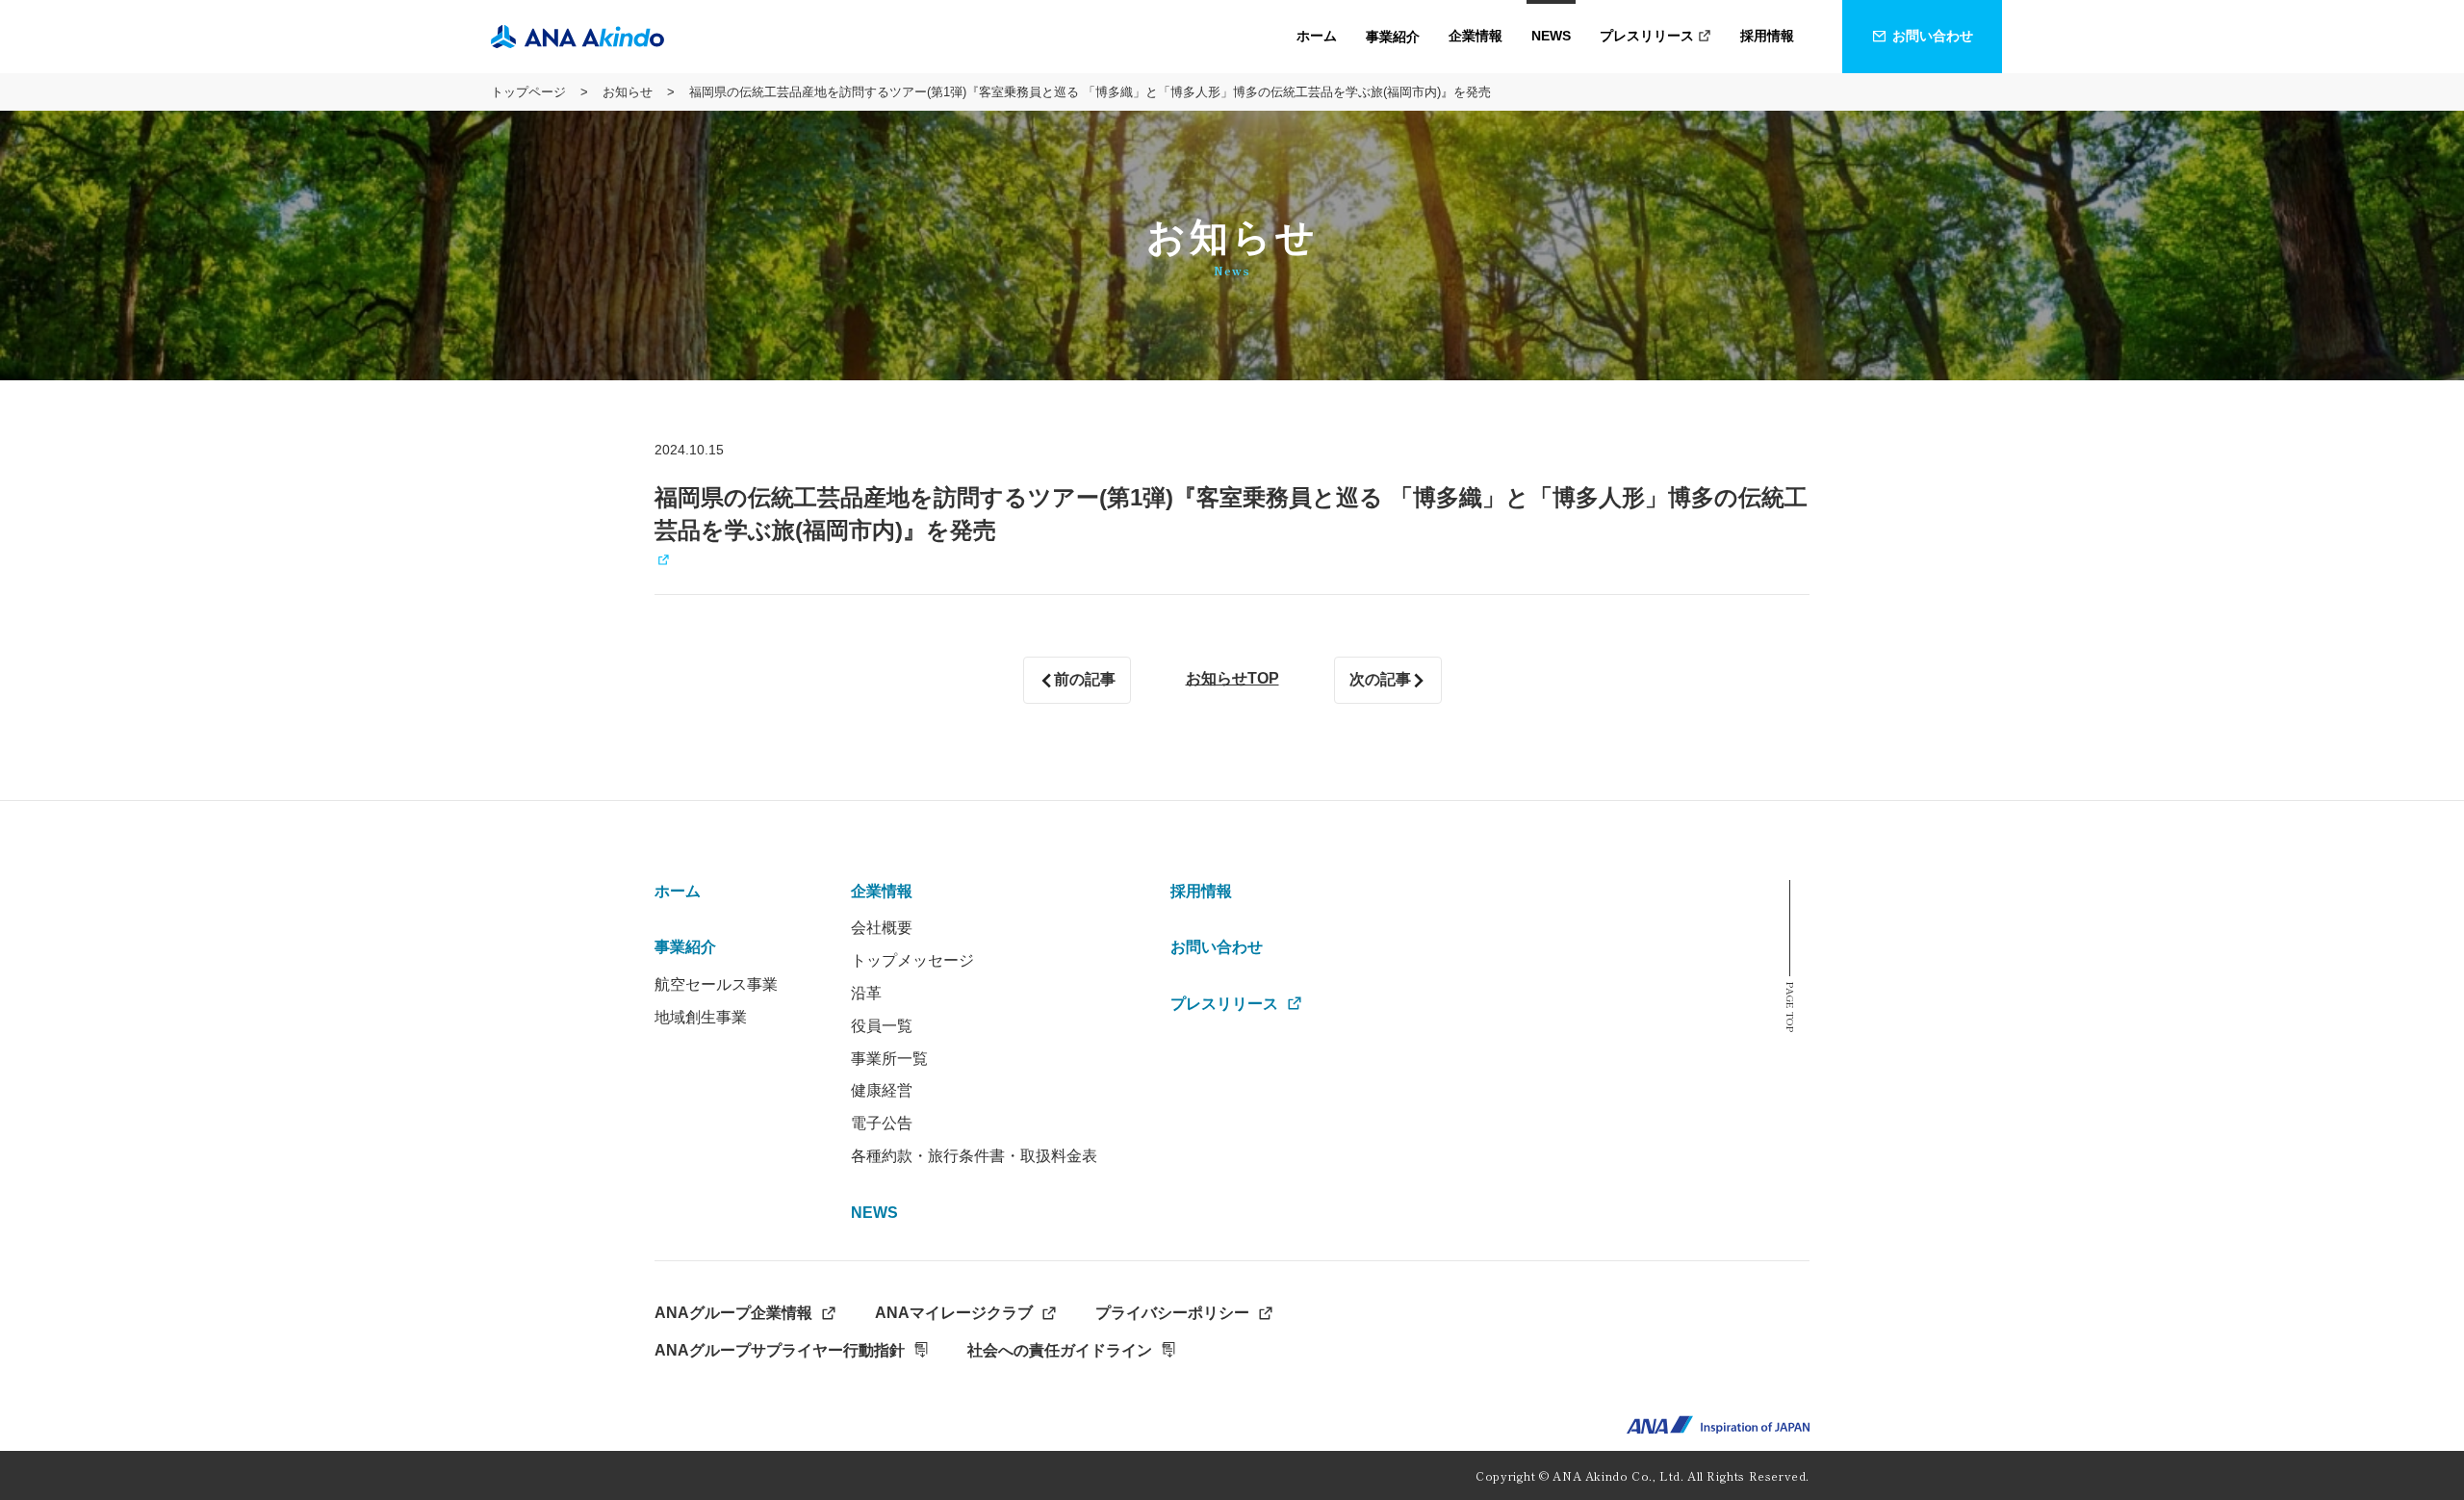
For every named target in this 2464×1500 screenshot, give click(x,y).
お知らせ (628, 92)
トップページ (528, 92)
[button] (1393, 37)
